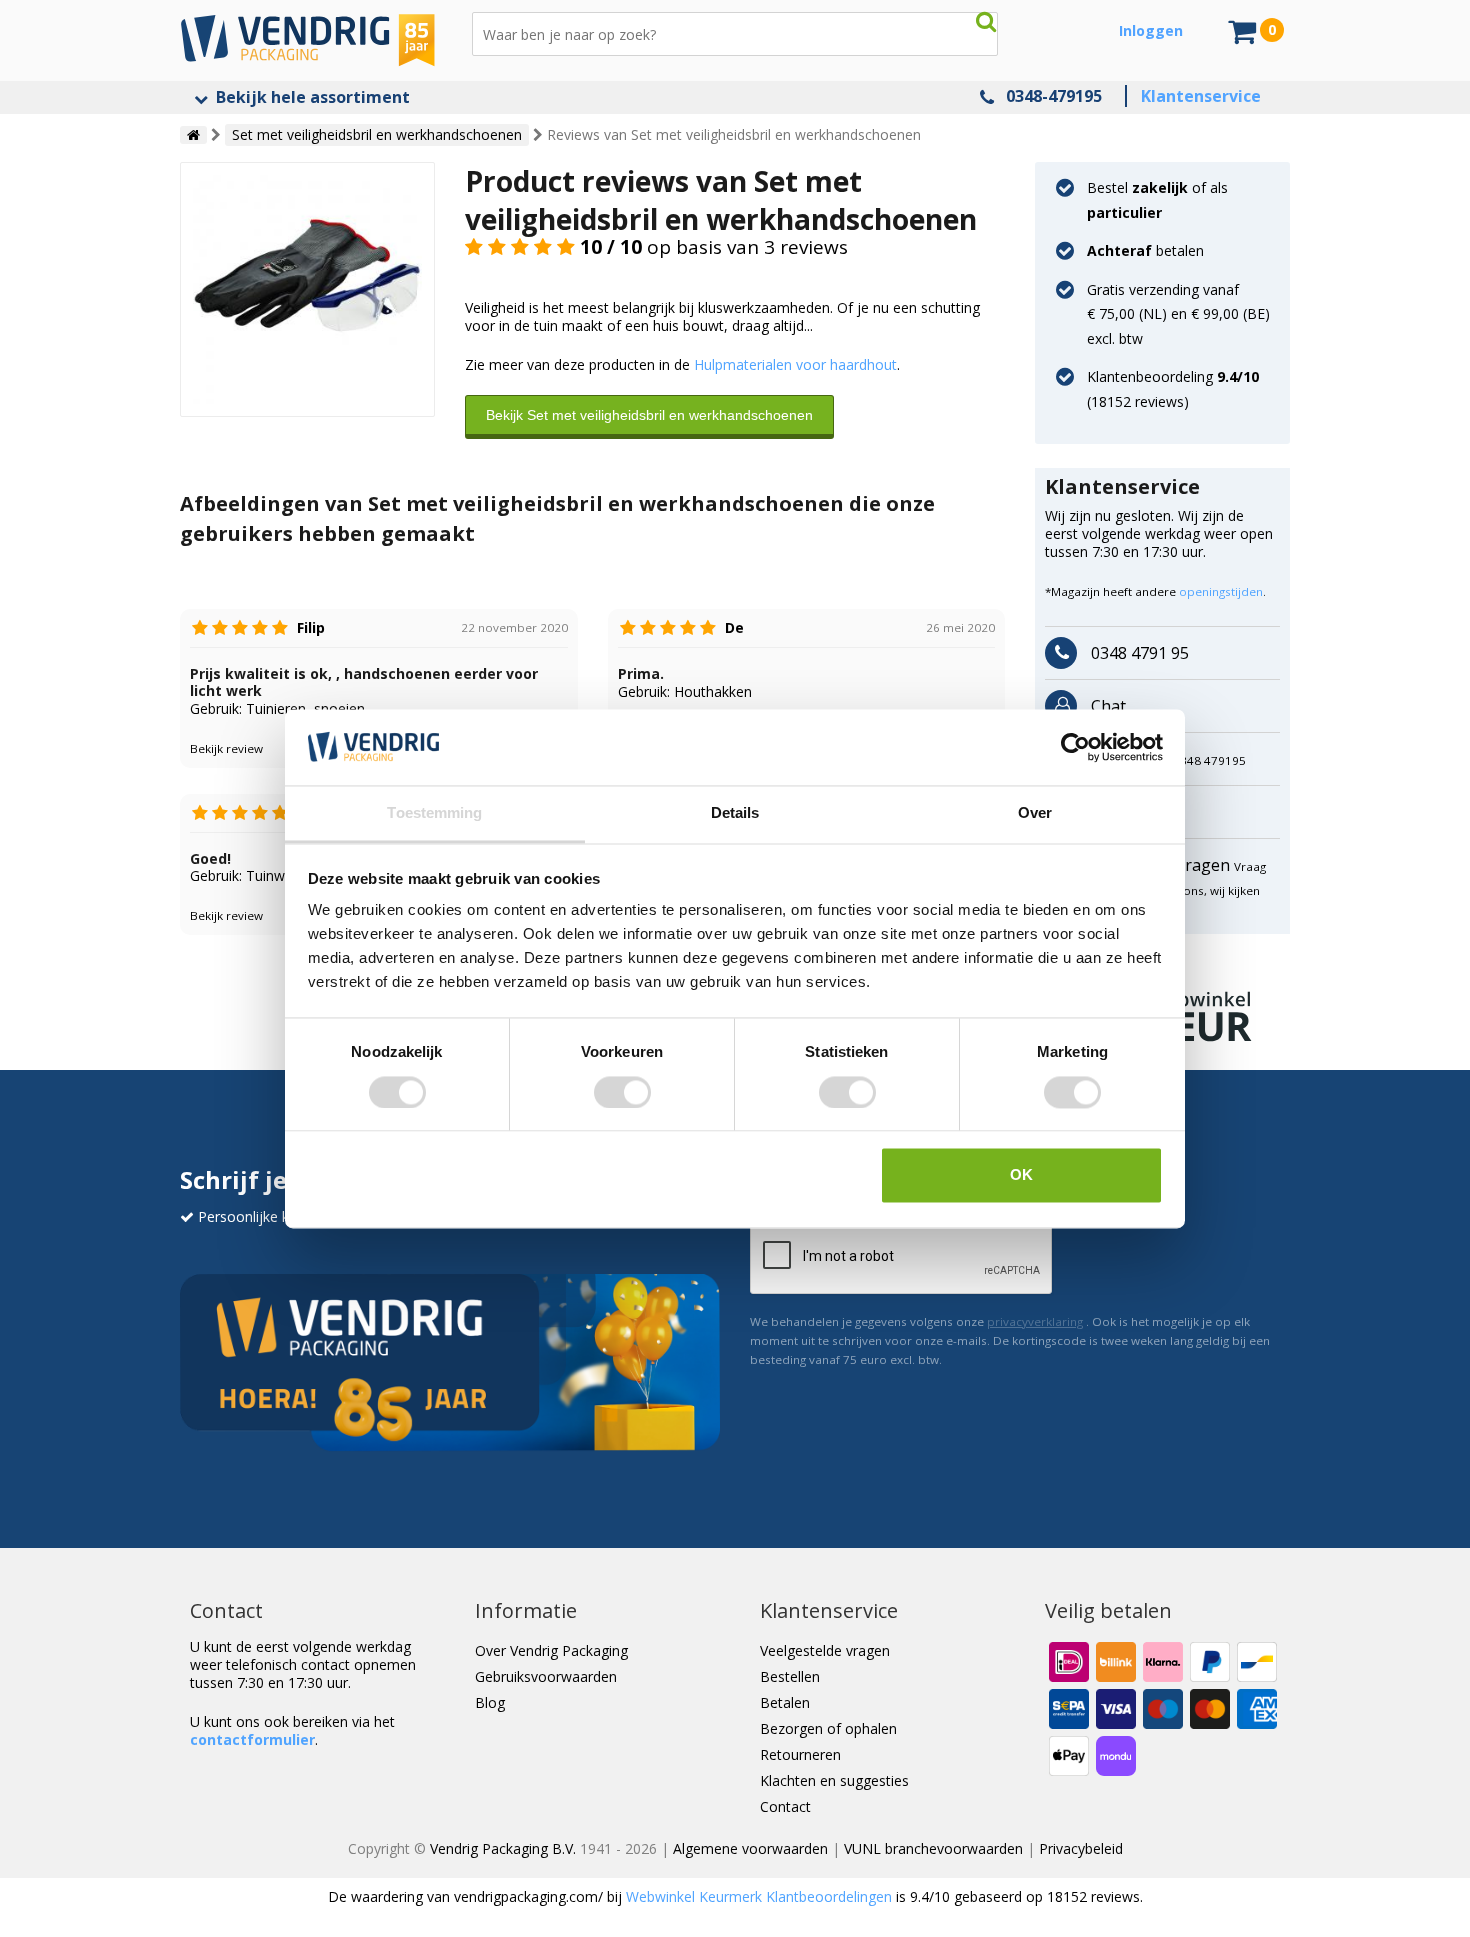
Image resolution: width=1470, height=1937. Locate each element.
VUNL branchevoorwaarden (933, 1848)
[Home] (193, 135)
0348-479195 (1054, 96)
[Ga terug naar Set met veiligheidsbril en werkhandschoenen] (307, 287)
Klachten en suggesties (834, 1780)
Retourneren (800, 1754)
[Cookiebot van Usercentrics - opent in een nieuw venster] (1075, 747)
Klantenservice (1201, 96)
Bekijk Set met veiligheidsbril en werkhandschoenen (649, 415)
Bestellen (790, 1676)
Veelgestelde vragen (825, 1650)
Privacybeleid (1081, 1848)
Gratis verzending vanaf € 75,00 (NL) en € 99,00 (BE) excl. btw (1178, 314)
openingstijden (1221, 591)
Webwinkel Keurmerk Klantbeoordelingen (759, 1896)
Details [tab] (735, 813)
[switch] (622, 1092)
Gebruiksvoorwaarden (546, 1676)
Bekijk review (226, 748)
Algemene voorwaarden (750, 1848)
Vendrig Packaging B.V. (503, 1848)
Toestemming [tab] (434, 813)
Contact (785, 1806)
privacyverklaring (1035, 1321)
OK (1021, 1175)
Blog (490, 1702)
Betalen (785, 1702)
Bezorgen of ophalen (828, 1728)
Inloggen (1151, 30)
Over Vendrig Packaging (551, 1650)
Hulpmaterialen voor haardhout (795, 364)
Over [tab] (1035, 813)
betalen (1145, 250)
